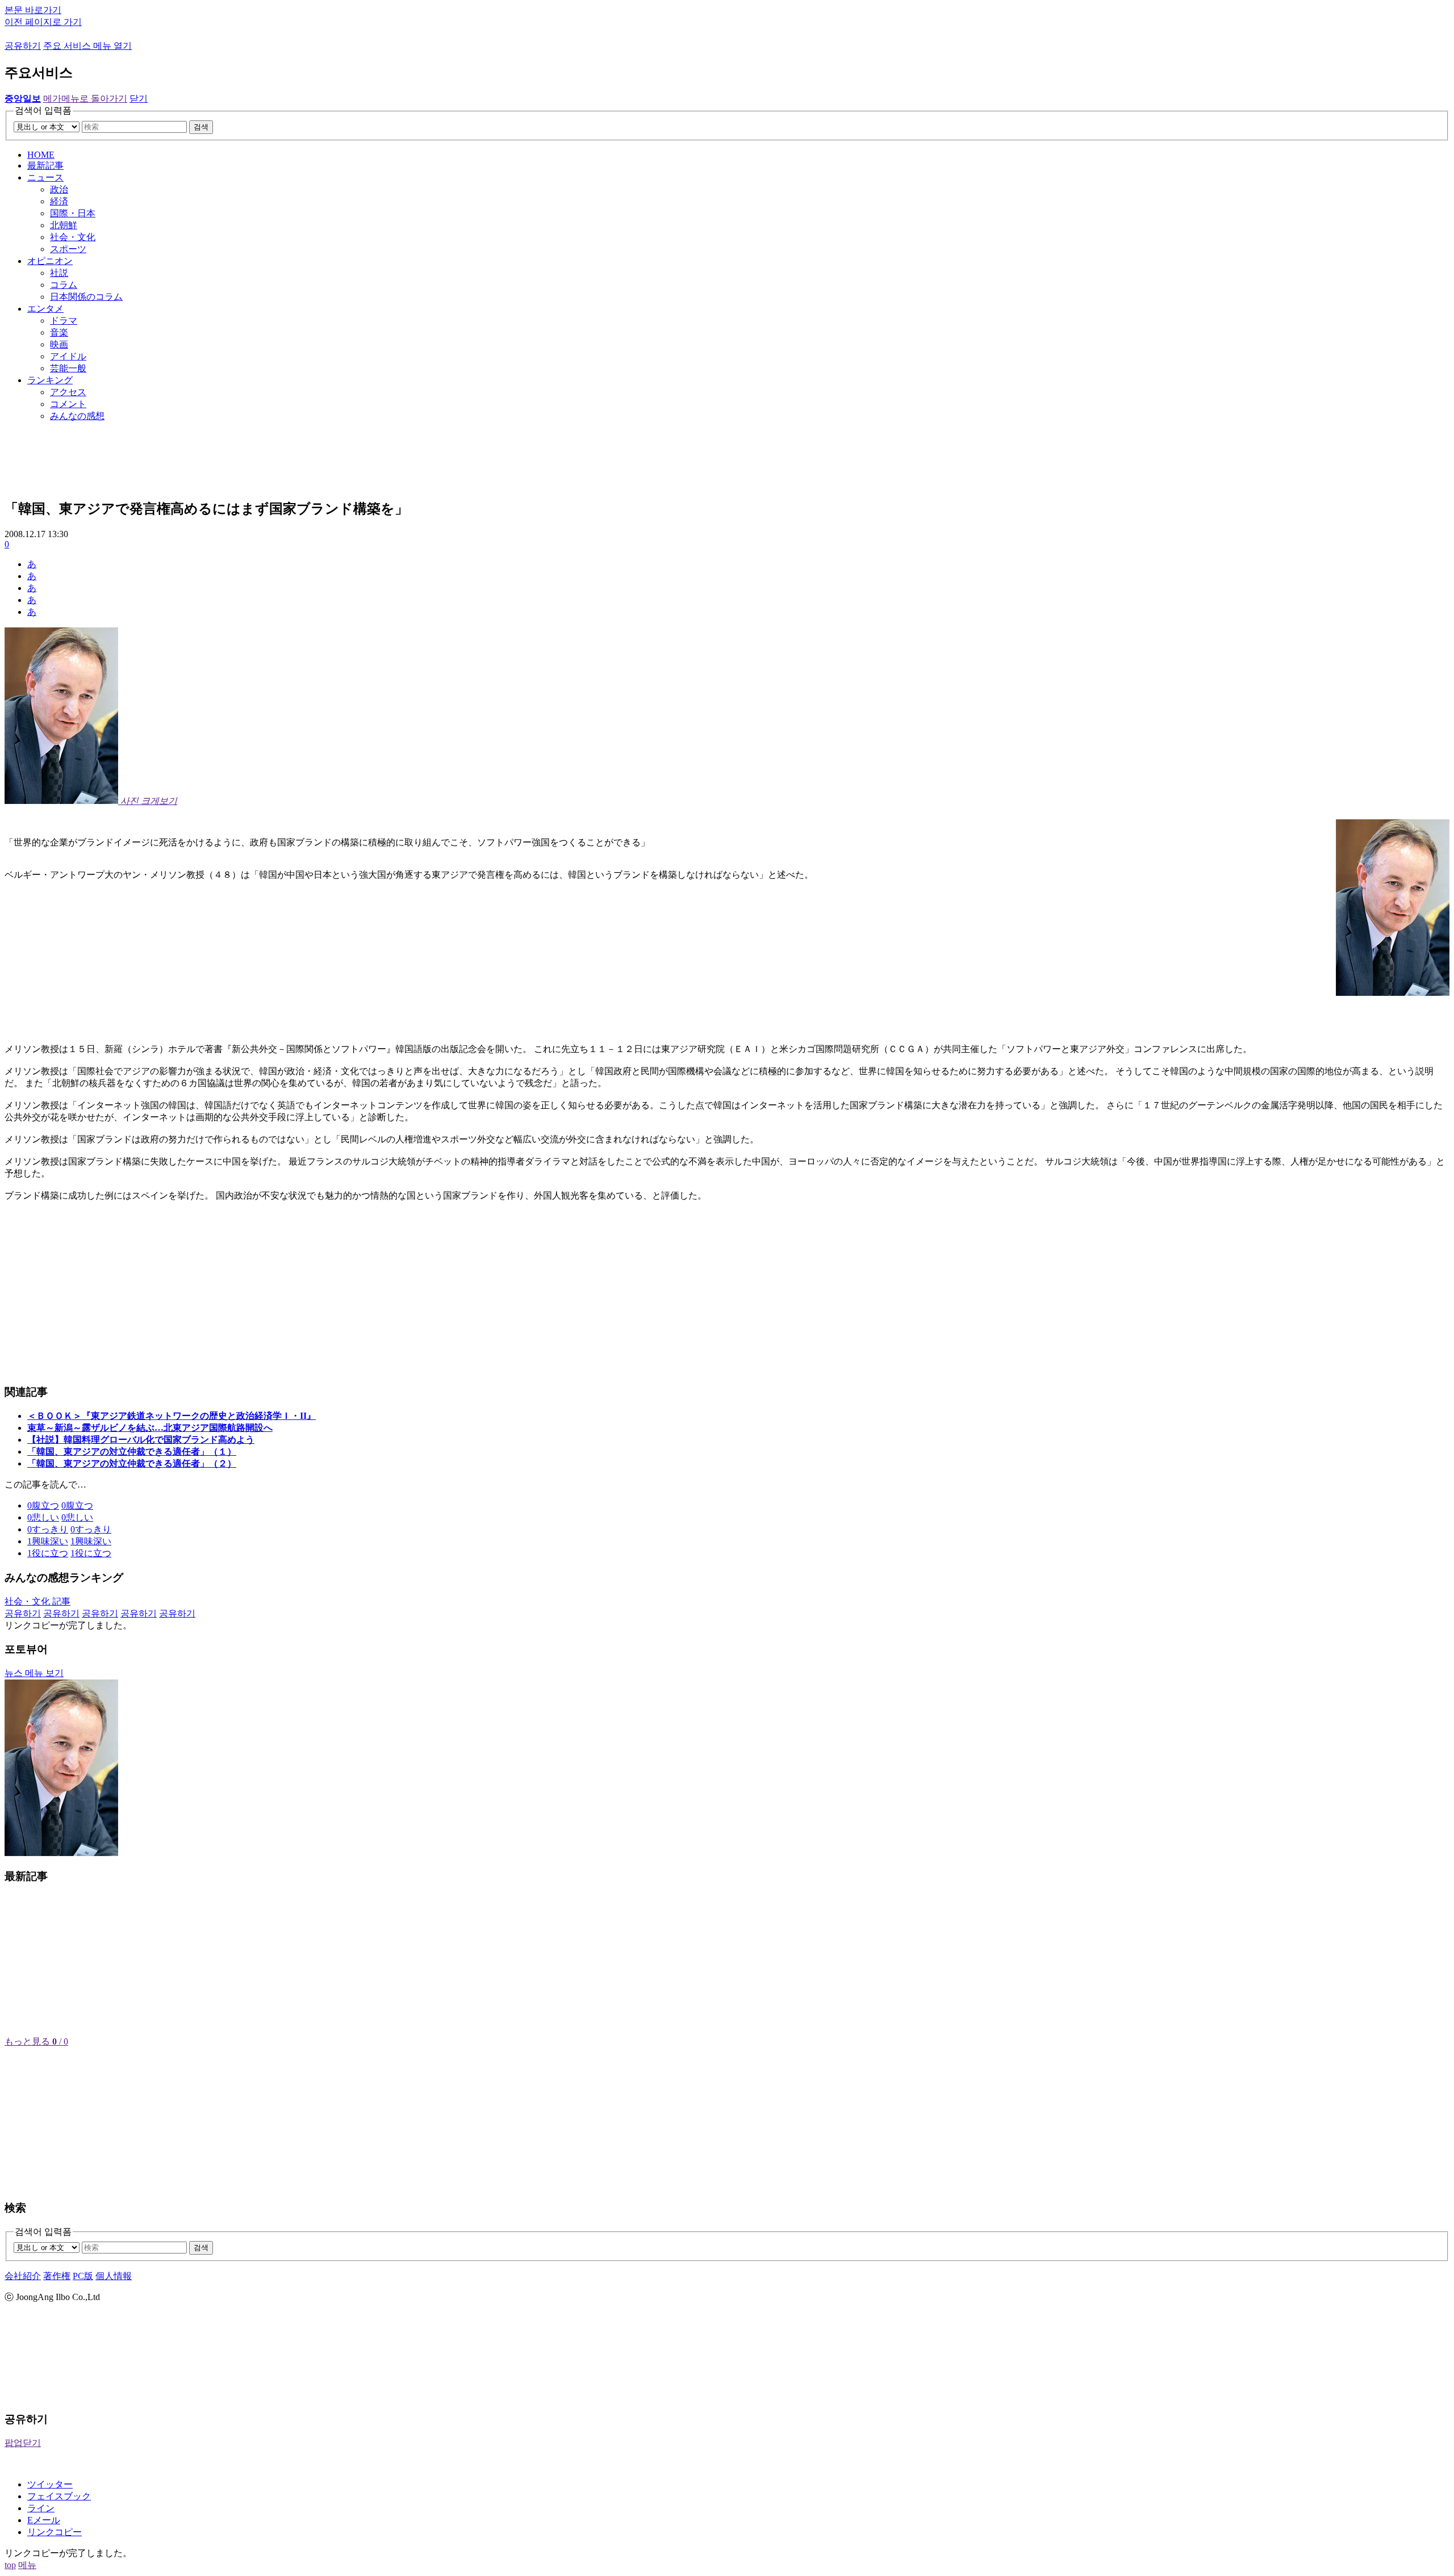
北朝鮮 (64, 225)
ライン (41, 2508)
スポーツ (68, 249)
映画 (59, 344)
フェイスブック (59, 2496)
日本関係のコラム (86, 297)
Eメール (44, 2520)
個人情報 (114, 2276)
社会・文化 (73, 237)
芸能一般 (68, 368)
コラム (64, 285)
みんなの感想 (77, 416)
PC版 (83, 2276)
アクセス (68, 392)
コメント (68, 404)
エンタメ (45, 309)
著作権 (57, 2276)
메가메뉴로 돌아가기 (85, 99)
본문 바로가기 (33, 10)
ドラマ (64, 321)
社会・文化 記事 (37, 1601)
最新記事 (45, 166)
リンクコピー (55, 2532)
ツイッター (50, 2484)
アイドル (68, 356)
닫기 (139, 99)
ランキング (50, 380)
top (10, 2565)
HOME (41, 155)
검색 (201, 127)
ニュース (45, 177)
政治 (59, 189)
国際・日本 (73, 213)
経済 (59, 201)
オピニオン (50, 261)
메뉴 (27, 2565)
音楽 (59, 332)
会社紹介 (23, 2276)
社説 (59, 273)
